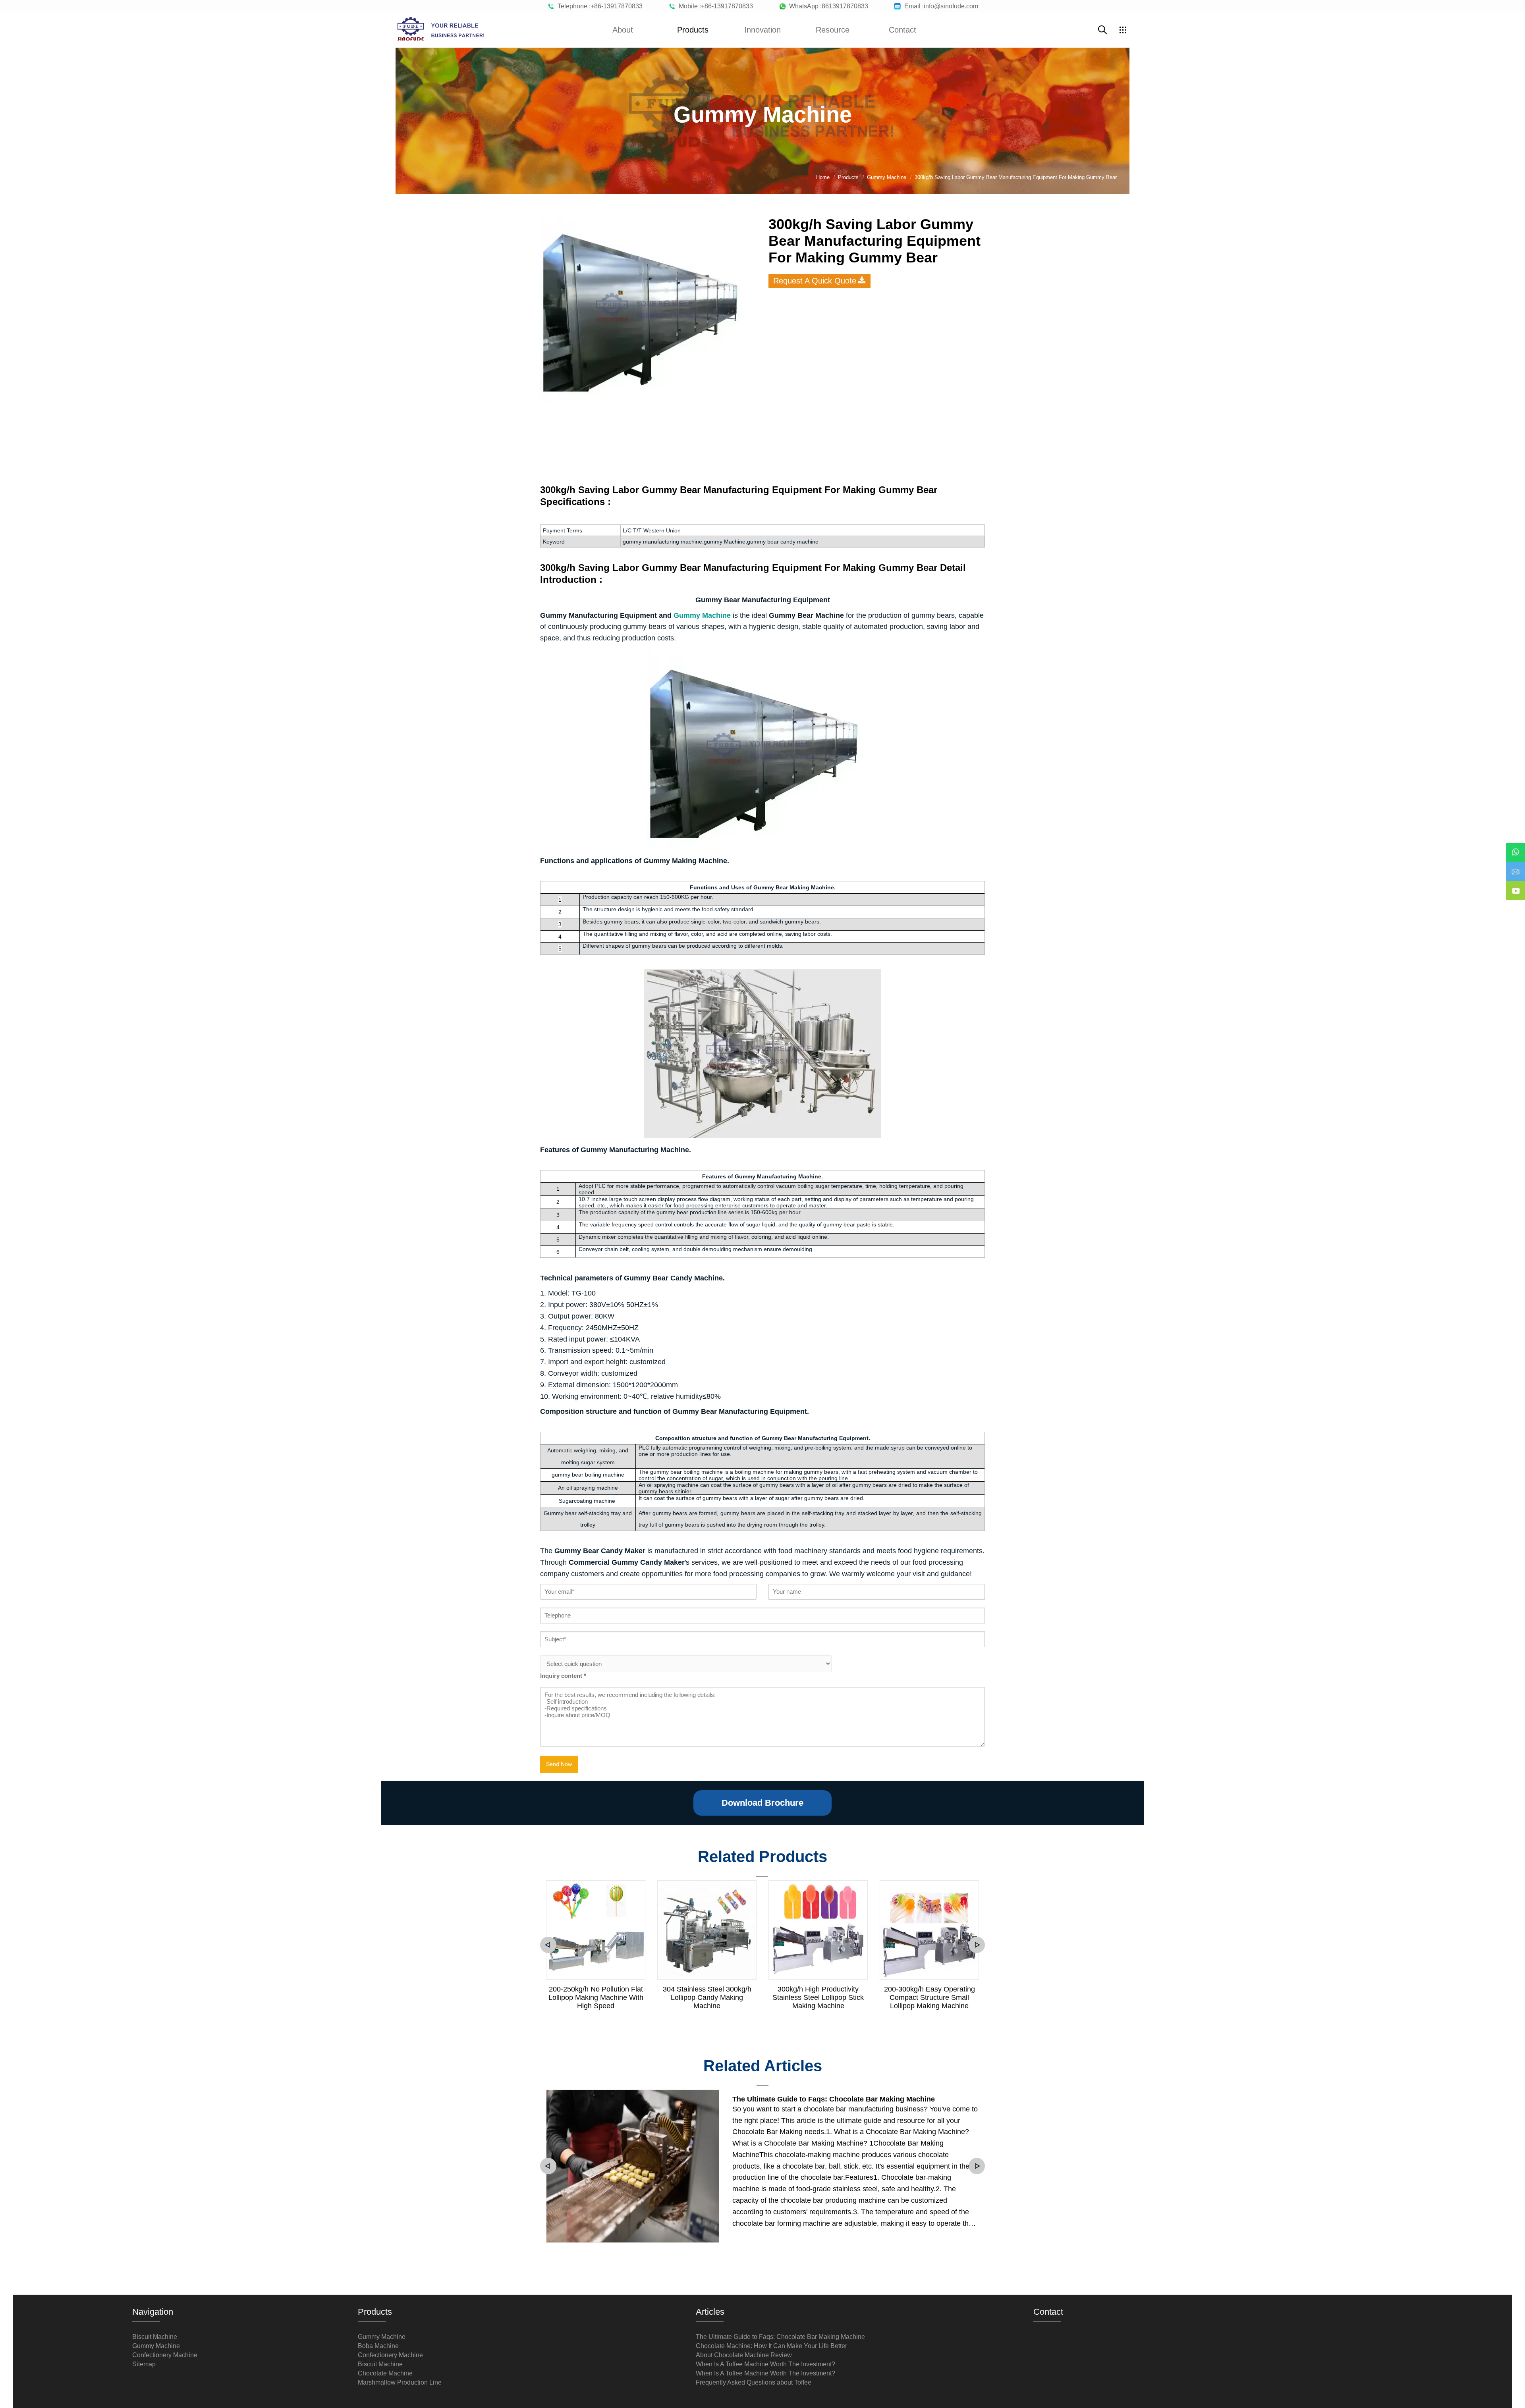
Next (977, 1945)
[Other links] (1123, 30)
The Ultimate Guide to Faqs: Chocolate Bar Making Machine (834, 2099)
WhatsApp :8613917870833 (827, 6)
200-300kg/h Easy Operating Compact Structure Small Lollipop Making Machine (929, 1997)
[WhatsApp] (1515, 847)
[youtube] (1515, 885)
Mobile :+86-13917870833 (714, 6)
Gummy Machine (156, 2346)
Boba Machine (378, 2346)
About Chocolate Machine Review (744, 2355)
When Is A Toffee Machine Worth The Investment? (765, 2364)
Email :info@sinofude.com (940, 6)
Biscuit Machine (155, 2337)
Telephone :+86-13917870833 (598, 6)
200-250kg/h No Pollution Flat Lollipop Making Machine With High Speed (596, 1997)
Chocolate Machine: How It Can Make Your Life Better (771, 2346)
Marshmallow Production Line (400, 2382)
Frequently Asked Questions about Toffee (754, 2382)
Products (693, 30)
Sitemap (144, 2364)
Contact (902, 30)
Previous (548, 1945)
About (623, 30)
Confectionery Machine (165, 2355)
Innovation (762, 30)
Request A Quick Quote (815, 281)
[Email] (1515, 866)
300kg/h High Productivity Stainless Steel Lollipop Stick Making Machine (818, 1997)
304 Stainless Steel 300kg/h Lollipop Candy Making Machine (707, 1997)
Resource (833, 30)
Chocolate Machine (385, 2373)
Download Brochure (762, 1803)
